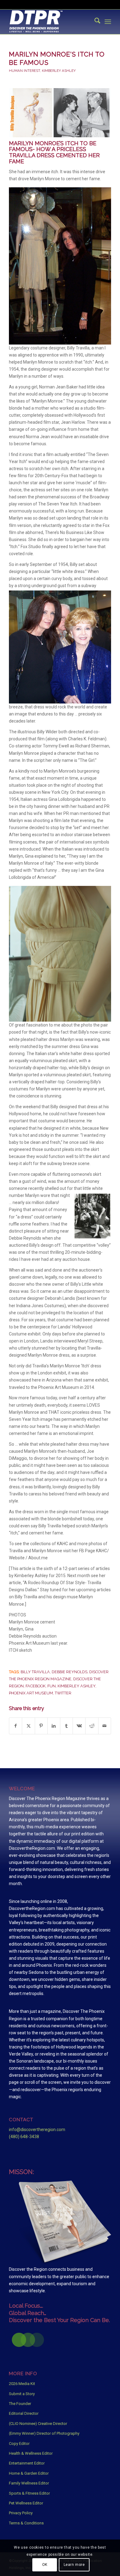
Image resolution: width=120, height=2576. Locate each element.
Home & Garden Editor (29, 2473)
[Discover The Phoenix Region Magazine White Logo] (50, 22)
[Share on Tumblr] (66, 1726)
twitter (63, 1693)
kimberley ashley (76, 1686)
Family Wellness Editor (29, 2483)
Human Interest (24, 71)
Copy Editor (19, 2443)
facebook (36, 1686)
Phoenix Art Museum (31, 1693)
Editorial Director (24, 2413)
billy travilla (35, 1672)
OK (45, 2565)
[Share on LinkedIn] (54, 1726)
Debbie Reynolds (70, 1672)
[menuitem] (94, 22)
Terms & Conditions (26, 2523)
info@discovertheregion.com (37, 2130)
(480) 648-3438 (24, 2137)
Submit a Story (22, 2394)
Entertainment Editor (27, 2463)
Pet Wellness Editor (26, 2503)
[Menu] (108, 22)
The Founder (20, 2404)
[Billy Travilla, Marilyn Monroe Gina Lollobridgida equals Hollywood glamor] (60, 113)
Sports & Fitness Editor (29, 2493)
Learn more (74, 2565)
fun (52, 1686)
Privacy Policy (21, 2513)
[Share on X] (28, 1726)
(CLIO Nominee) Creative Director (38, 2424)
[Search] (94, 22)
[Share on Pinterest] (41, 1726)
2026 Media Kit (22, 2384)
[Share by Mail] (105, 1726)
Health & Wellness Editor (31, 2453)
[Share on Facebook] (16, 1726)
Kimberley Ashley (59, 71)
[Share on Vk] (79, 1726)
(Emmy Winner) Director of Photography (44, 2433)
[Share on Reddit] (92, 1726)
